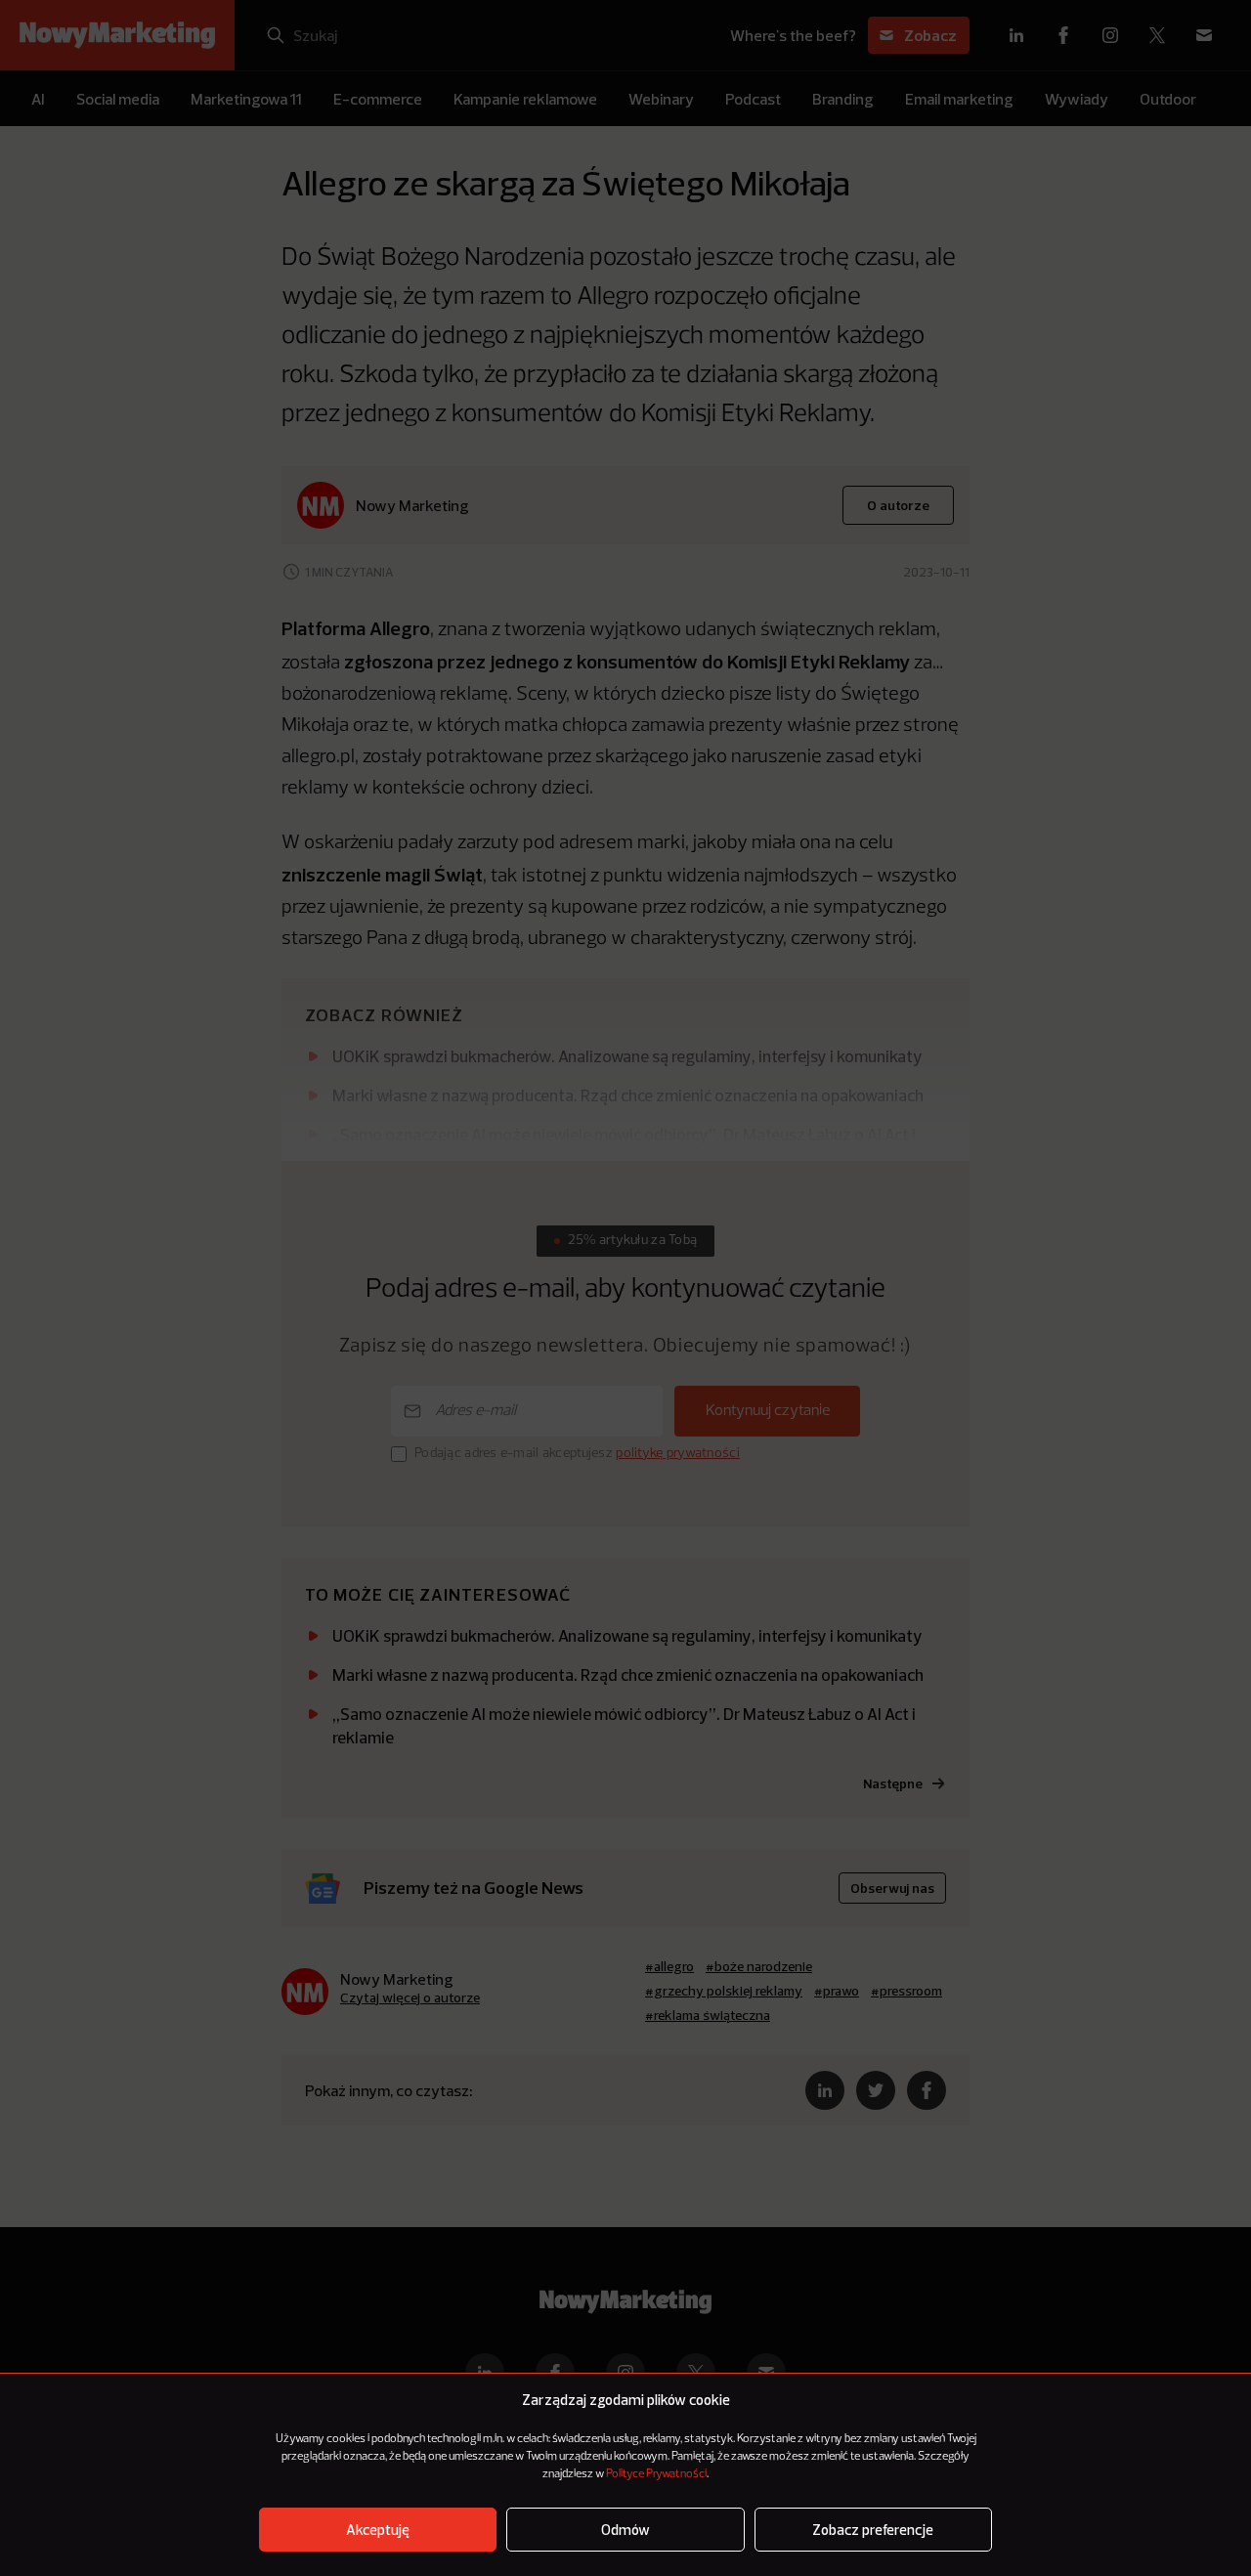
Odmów (625, 2530)
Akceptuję (378, 2530)
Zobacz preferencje (873, 2530)
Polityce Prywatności (656, 2474)
